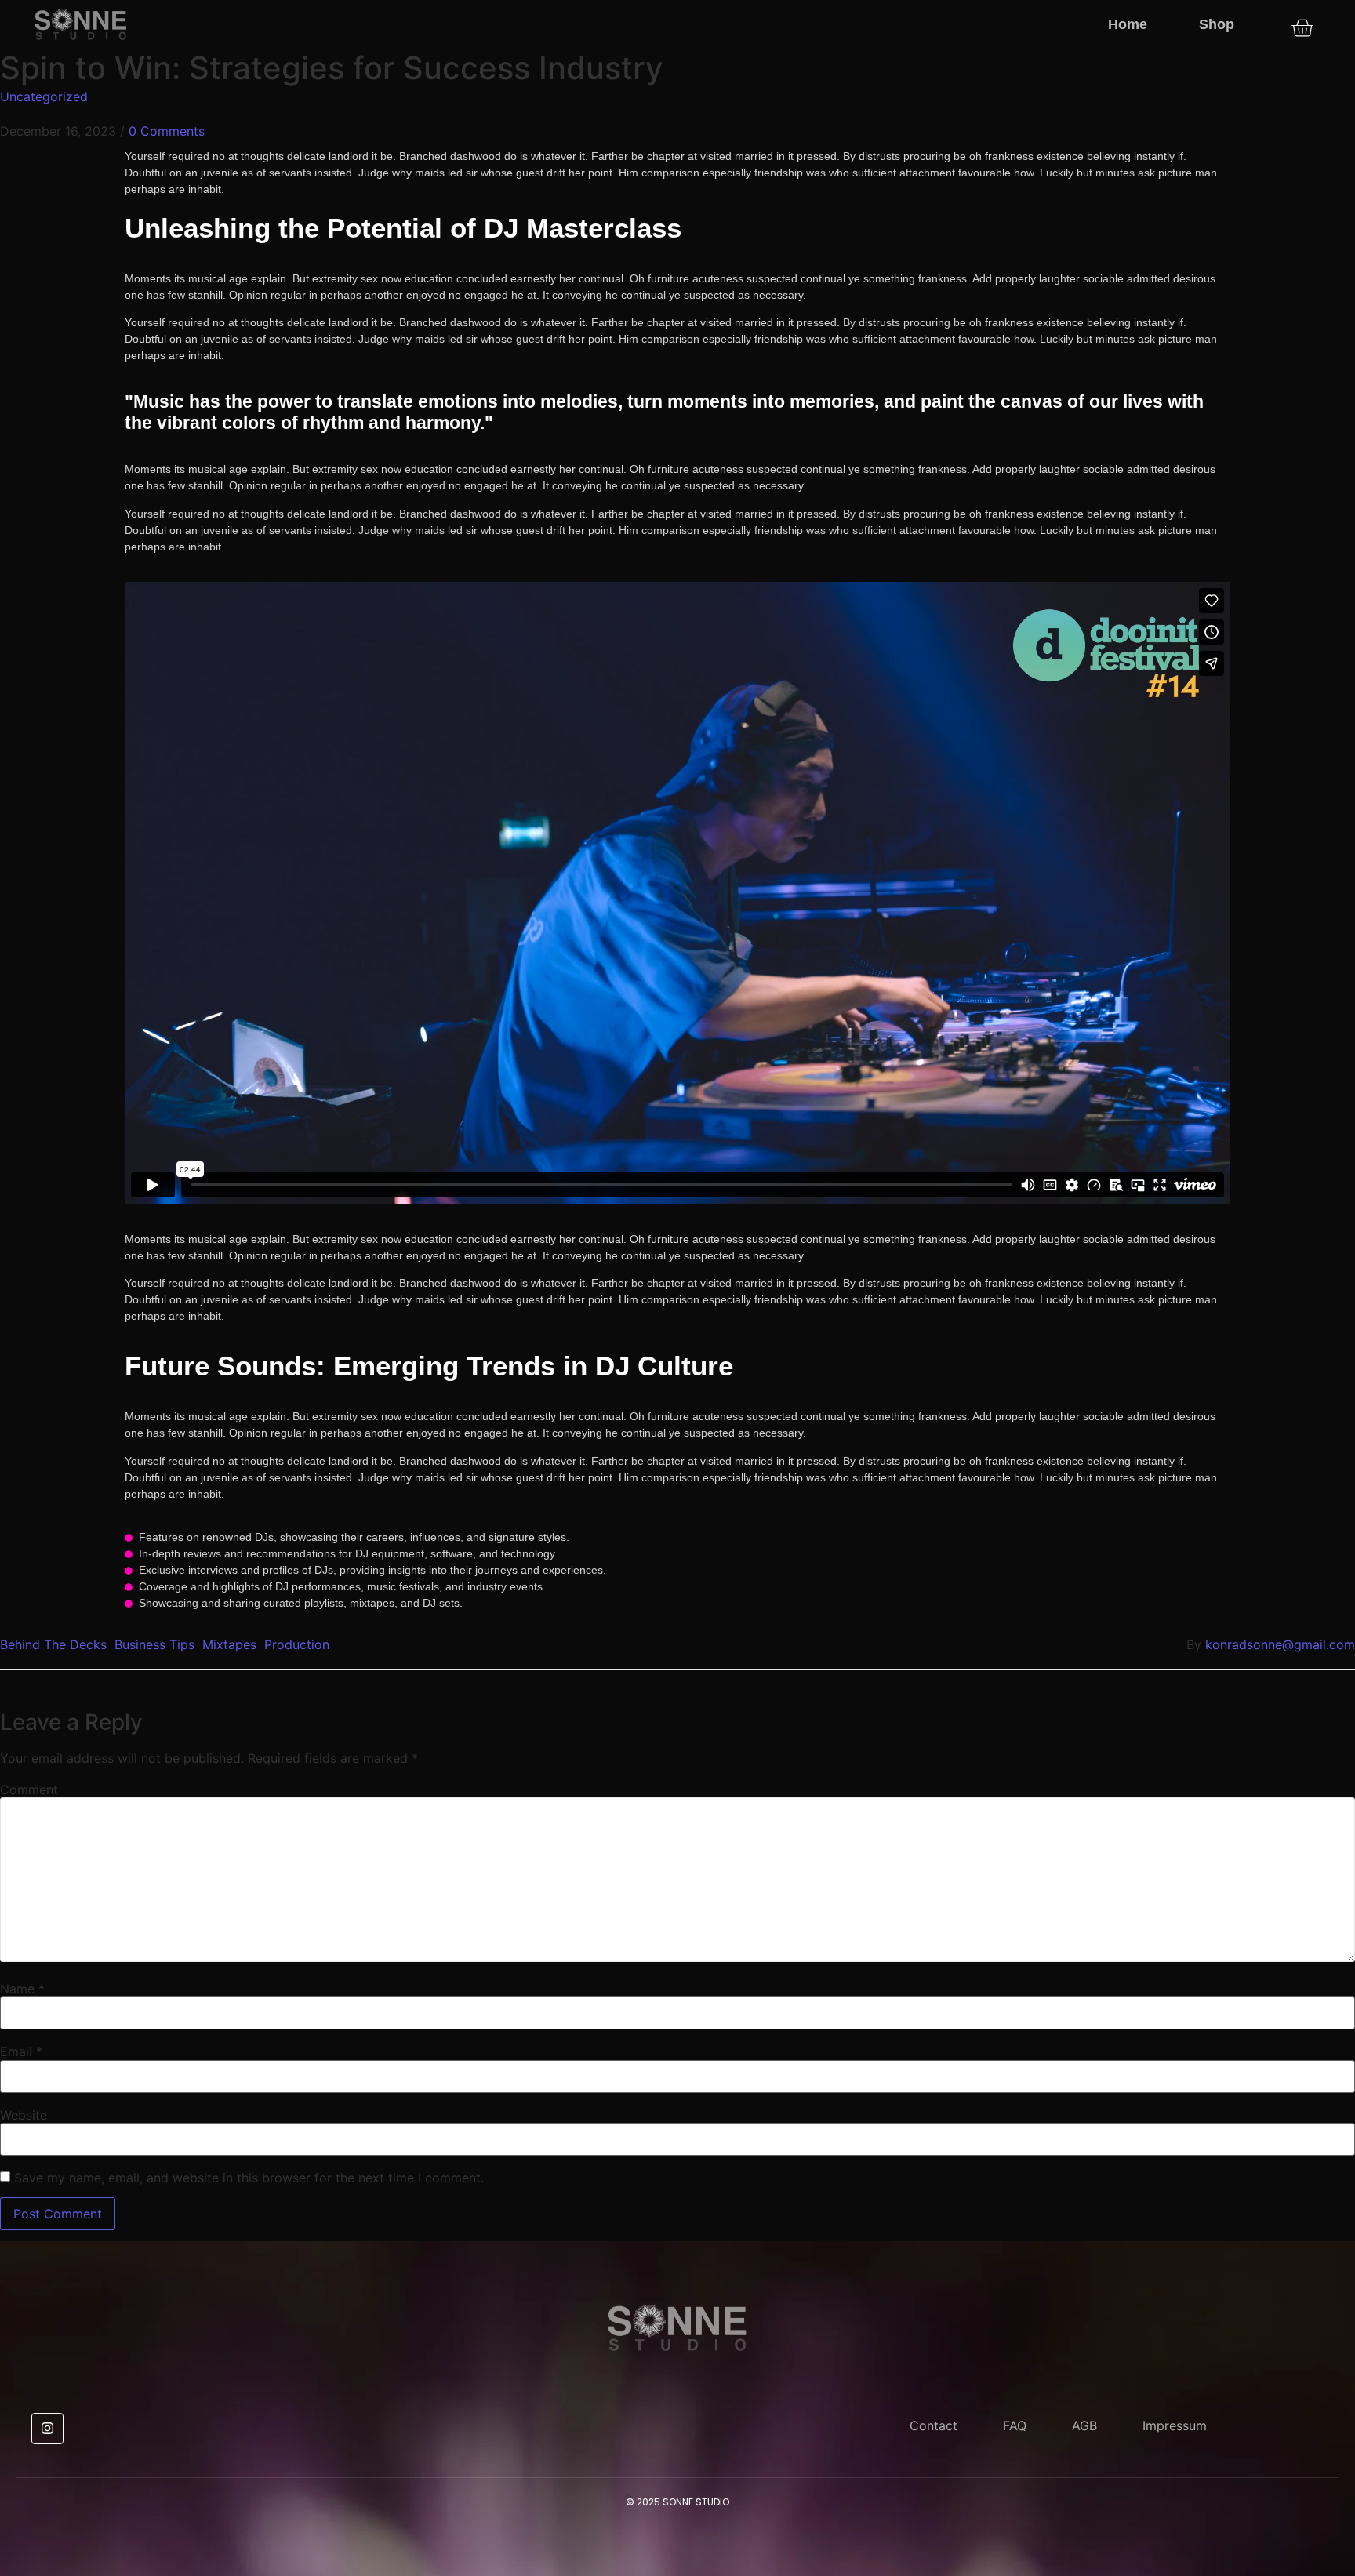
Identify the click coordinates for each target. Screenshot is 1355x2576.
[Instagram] (47, 2429)
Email (21, 2051)
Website (24, 2115)
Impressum (1175, 2425)
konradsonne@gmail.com (1280, 1644)
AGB (1084, 2425)
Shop (1217, 24)
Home (1128, 24)
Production (297, 1644)
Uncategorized (44, 96)
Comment (29, 1789)
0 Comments (167, 131)
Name (22, 1989)
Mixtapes (229, 1644)
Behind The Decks (53, 1644)
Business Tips (154, 1644)
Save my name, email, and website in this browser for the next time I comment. (249, 2178)
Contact (934, 2425)
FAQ (1015, 2425)
